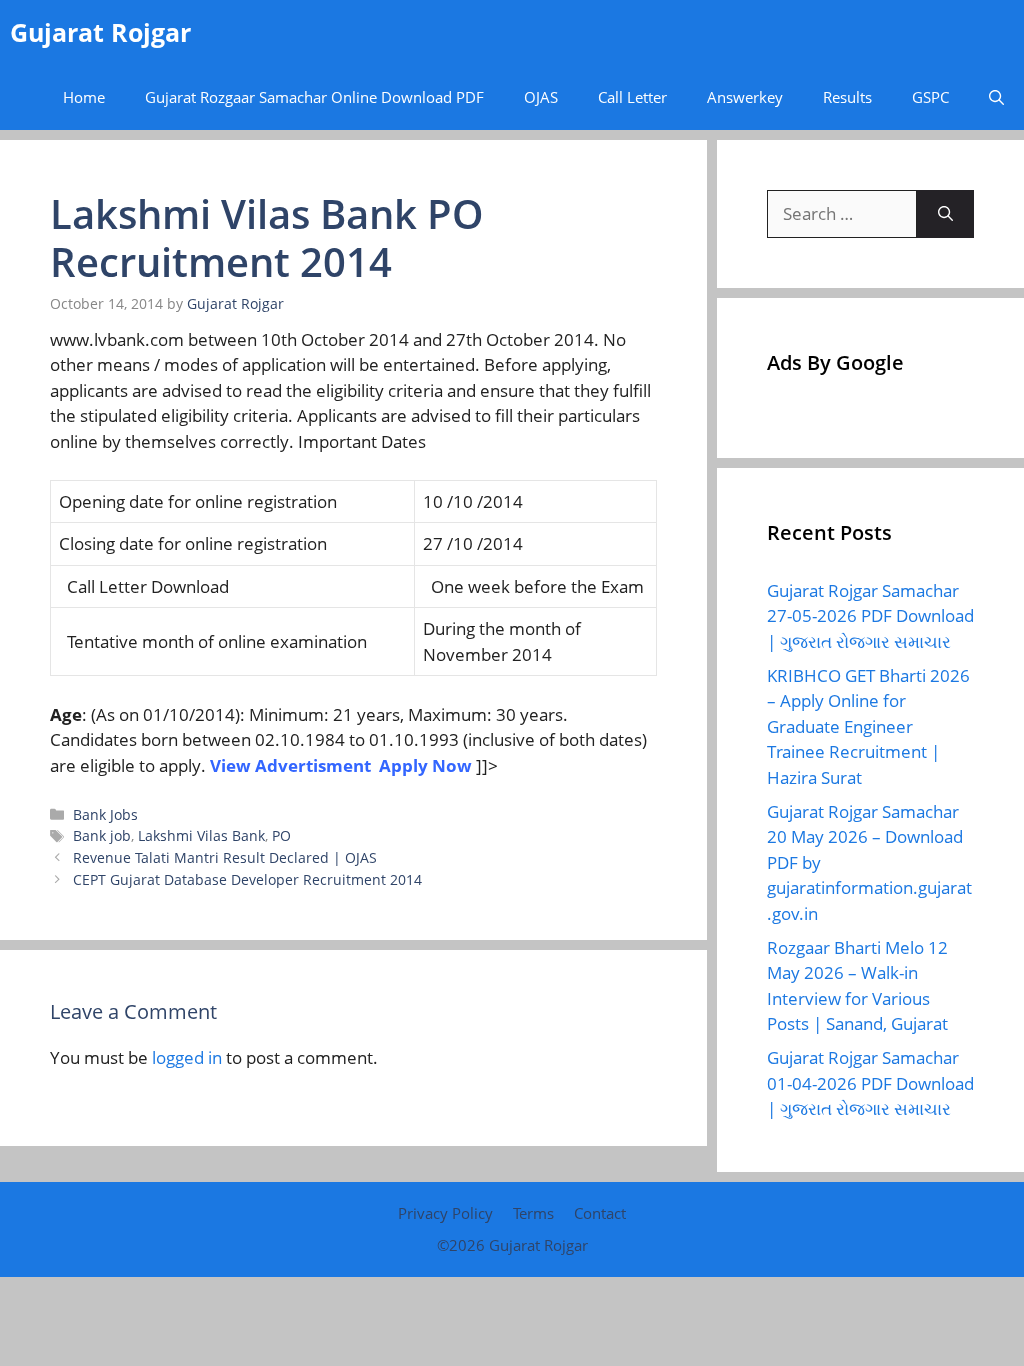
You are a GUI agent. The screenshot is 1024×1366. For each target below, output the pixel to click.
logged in (187, 1057)
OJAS (541, 97)
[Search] (945, 214)
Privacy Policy (445, 1213)
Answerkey (745, 97)
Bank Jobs (105, 814)
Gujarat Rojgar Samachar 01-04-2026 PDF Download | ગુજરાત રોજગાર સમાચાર (870, 1083)
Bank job (102, 835)
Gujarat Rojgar (100, 32)
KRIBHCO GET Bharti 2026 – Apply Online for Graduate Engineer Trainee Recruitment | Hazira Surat (868, 726)
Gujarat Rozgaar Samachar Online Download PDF (314, 97)
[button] (996, 97)
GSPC (930, 97)
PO (281, 835)
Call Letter (632, 97)
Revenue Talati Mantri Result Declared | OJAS (225, 857)
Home (84, 97)
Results (847, 97)
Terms (533, 1213)
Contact (600, 1213)
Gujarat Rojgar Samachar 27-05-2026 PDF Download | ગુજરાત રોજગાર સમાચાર (870, 616)
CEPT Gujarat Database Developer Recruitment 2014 (247, 879)
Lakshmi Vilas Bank (201, 835)
